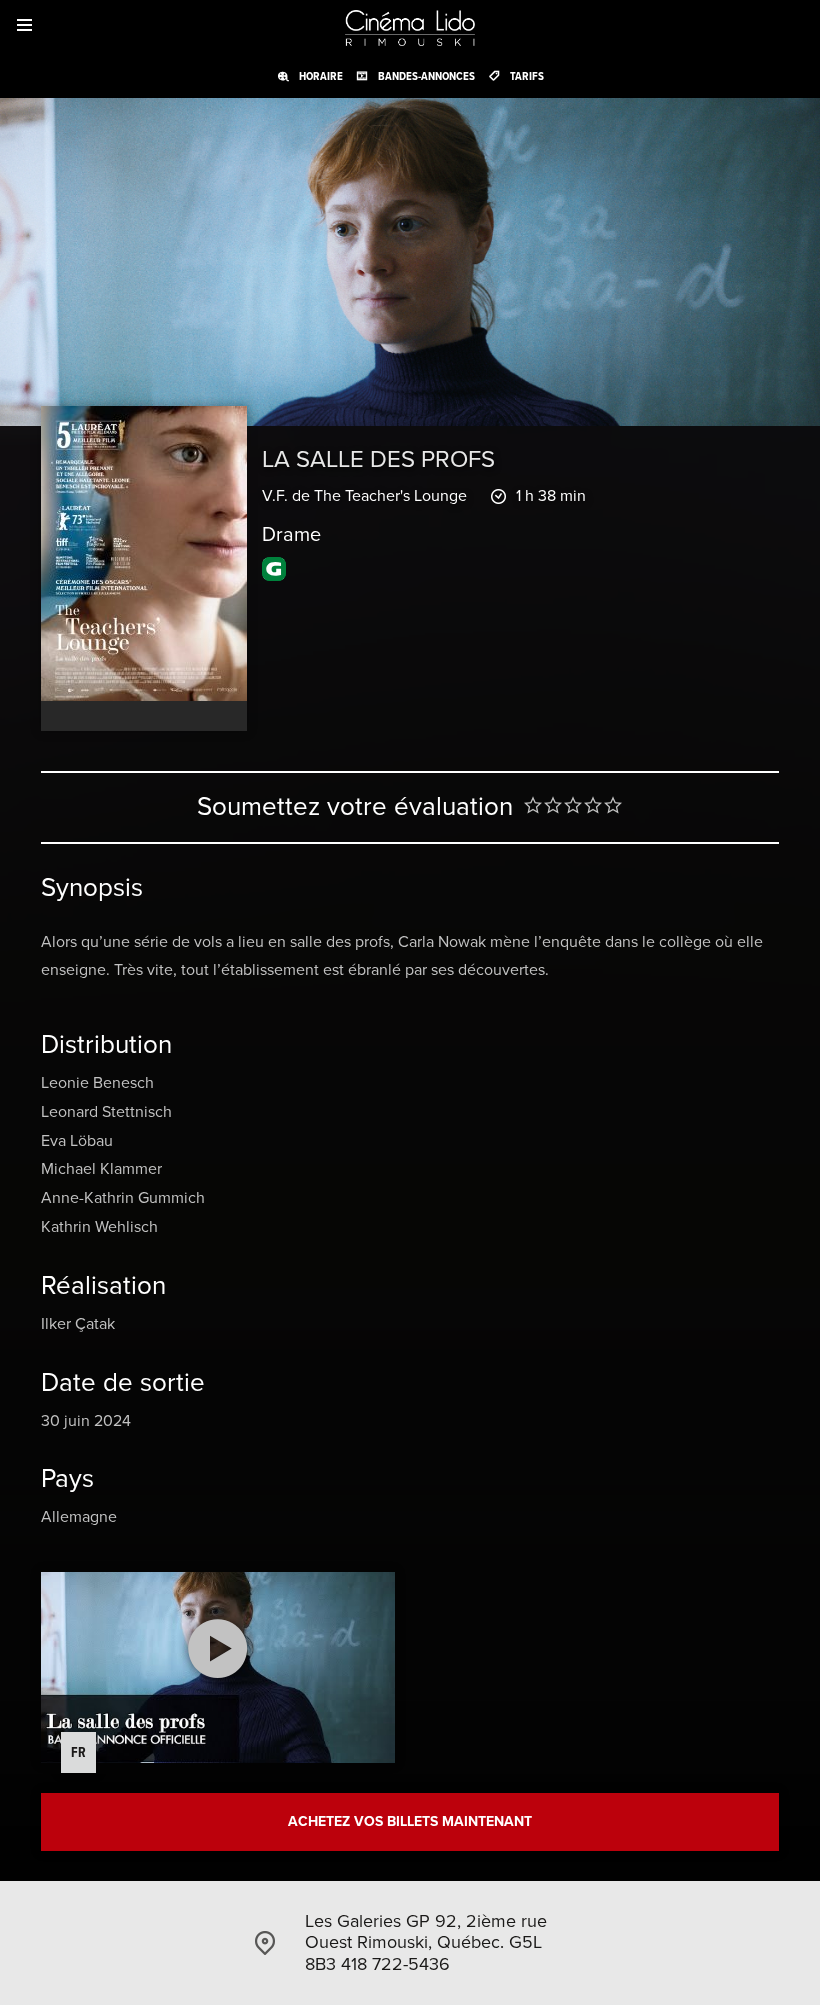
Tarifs (527, 76)
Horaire (321, 76)
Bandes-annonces (426, 76)
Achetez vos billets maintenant (410, 1821)
